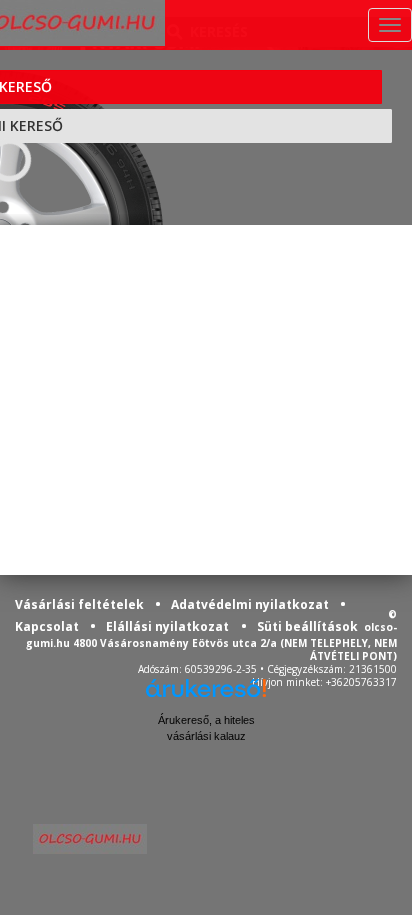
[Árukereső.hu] (206, 695)
